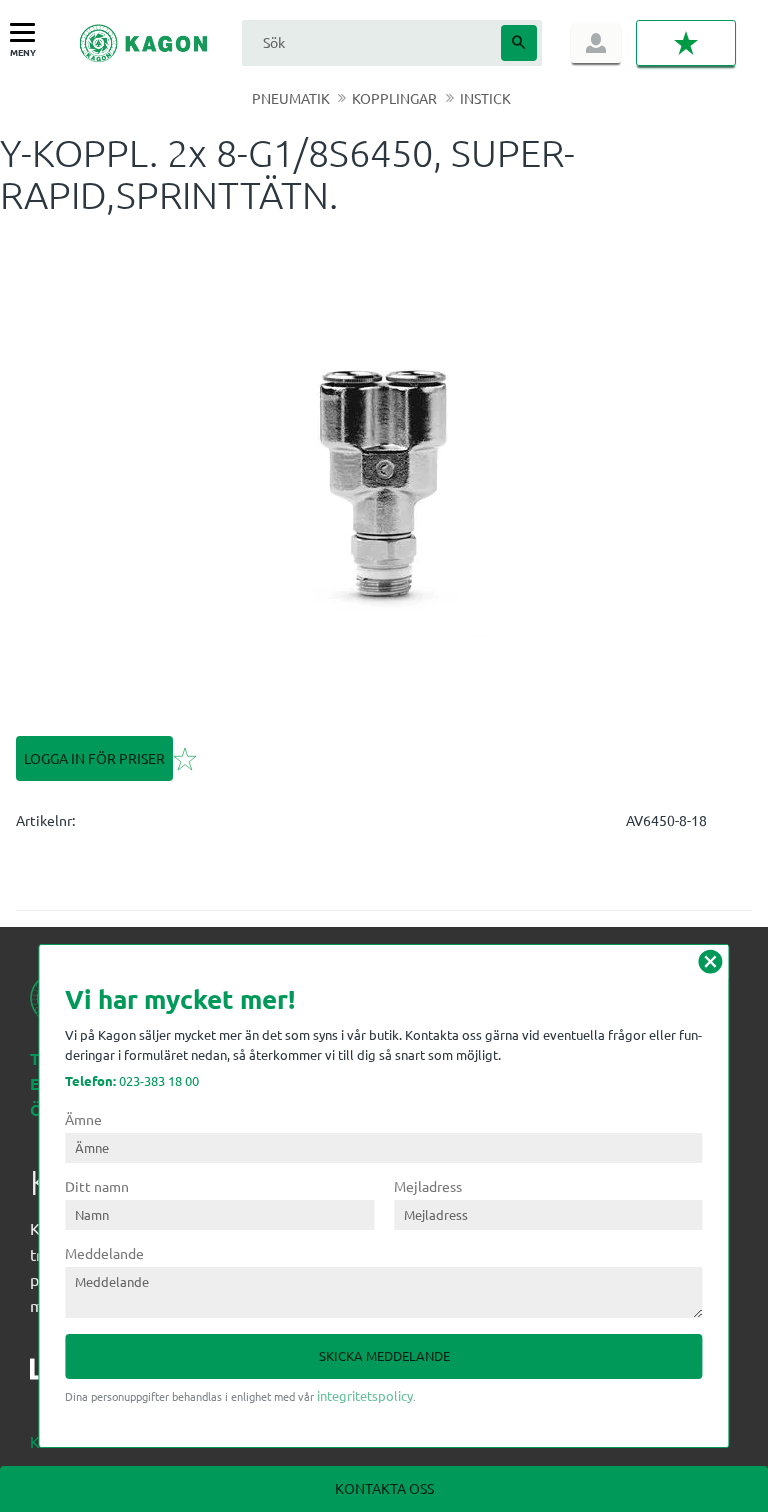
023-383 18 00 (132, 1080)
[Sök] (519, 43)
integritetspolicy (365, 1395)
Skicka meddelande (384, 1355)
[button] (27, 33)
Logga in (596, 43)
